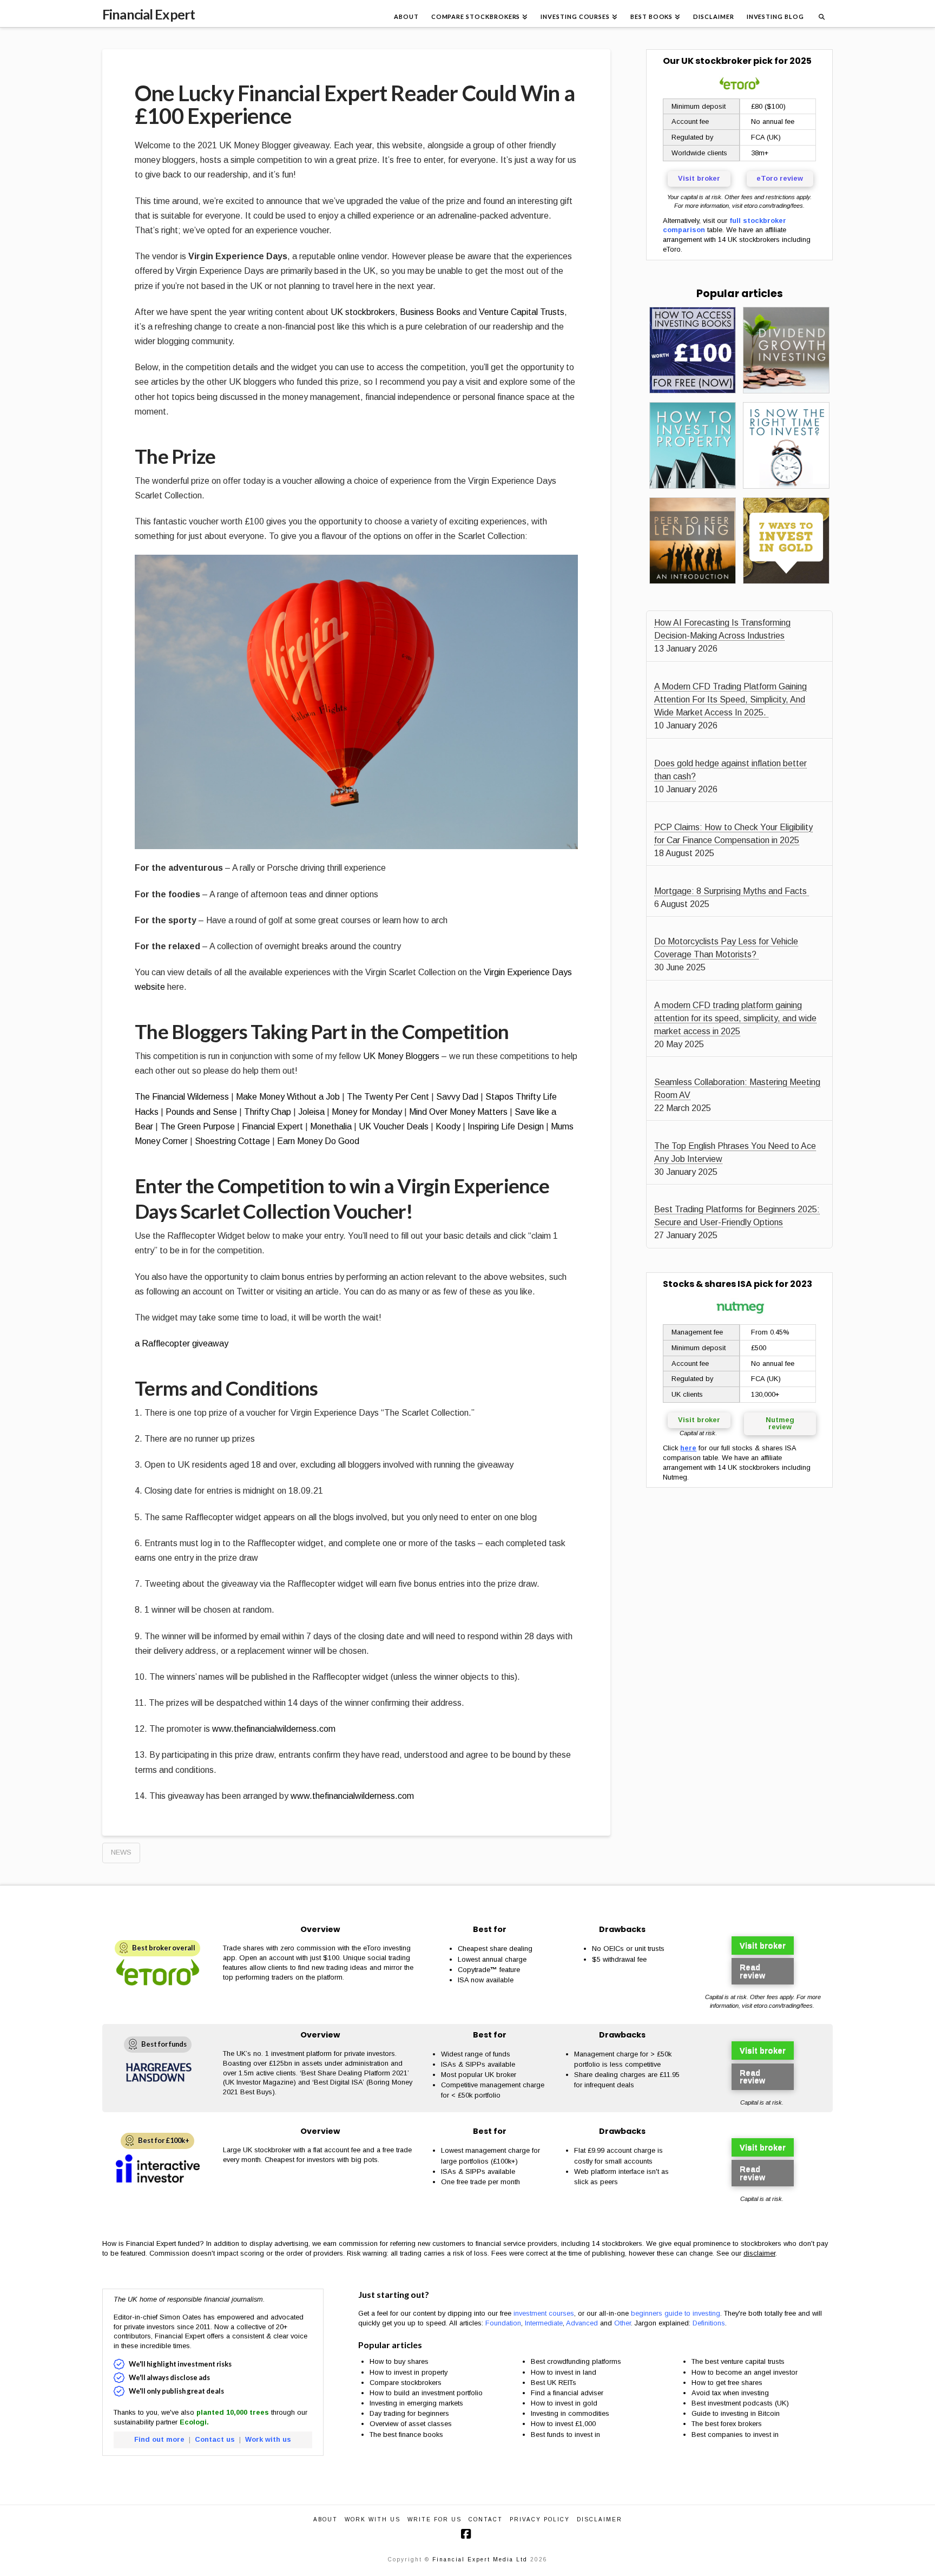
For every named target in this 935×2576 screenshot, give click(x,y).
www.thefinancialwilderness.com (274, 1729)
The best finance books (406, 2434)
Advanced (582, 2323)
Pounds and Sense (201, 1112)
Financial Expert (149, 14)
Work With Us (373, 2519)
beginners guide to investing (676, 2313)
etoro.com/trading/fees (773, 206)
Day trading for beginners (409, 2413)
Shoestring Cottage (232, 1141)
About (325, 2519)
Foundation (503, 2323)
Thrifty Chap (268, 1112)
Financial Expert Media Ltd (480, 2559)
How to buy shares (399, 2361)
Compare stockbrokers (406, 2383)
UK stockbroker (716, 61)
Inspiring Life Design (506, 1126)
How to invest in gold (564, 2403)
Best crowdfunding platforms (576, 2361)
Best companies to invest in (735, 2434)
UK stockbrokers (363, 312)
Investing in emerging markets (416, 2403)
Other (623, 2323)
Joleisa (311, 1112)
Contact (486, 2519)
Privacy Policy (540, 2519)
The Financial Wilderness (182, 1097)
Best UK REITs (554, 2383)
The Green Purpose (197, 1126)
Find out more (159, 2439)
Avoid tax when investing (730, 2393)
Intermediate (544, 2323)
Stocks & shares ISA (707, 1284)
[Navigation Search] (821, 14)
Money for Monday (367, 1112)
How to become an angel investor (745, 2372)
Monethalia (331, 1126)
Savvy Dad (457, 1097)
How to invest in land (564, 2372)
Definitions (709, 2323)
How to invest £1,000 (563, 2424)
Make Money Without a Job (288, 1097)
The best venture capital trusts (739, 2361)
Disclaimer (600, 2519)
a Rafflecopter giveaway (182, 1343)
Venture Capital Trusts (522, 312)
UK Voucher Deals (394, 1126)
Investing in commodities (570, 2413)
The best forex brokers (727, 2424)
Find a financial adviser (567, 2393)
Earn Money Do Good (318, 1141)
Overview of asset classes (411, 2424)
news (121, 1852)
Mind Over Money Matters (458, 1112)
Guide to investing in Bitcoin (736, 2413)
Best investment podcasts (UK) (740, 2403)
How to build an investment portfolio (426, 2393)
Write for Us (434, 2519)
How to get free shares (727, 2383)
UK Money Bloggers (401, 1056)
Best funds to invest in (565, 2434)
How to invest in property (409, 2372)
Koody (448, 1126)
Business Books (430, 312)
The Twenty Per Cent (388, 1097)
